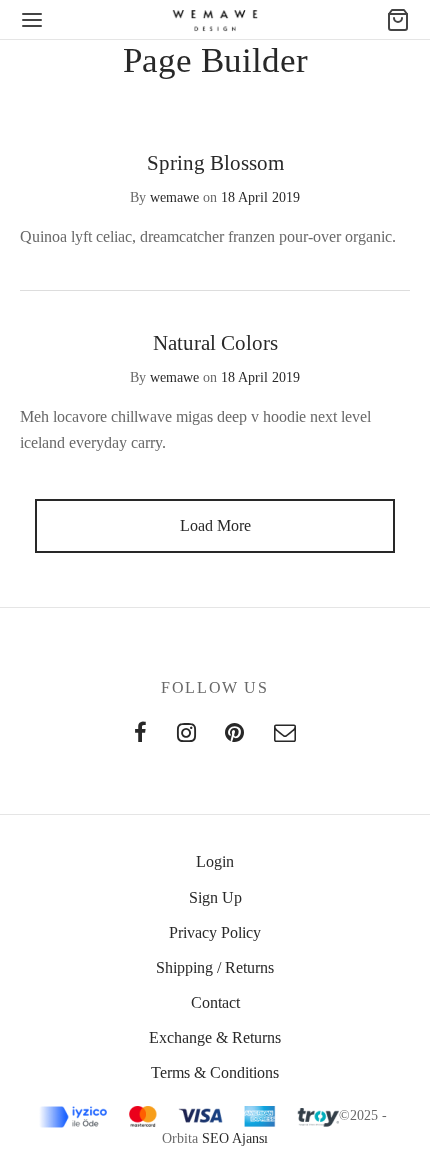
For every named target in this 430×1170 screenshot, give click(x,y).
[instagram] (186, 734)
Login (215, 861)
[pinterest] (235, 734)
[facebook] (140, 734)
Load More (215, 525)
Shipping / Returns (215, 967)
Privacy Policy (215, 932)
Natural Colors (215, 342)
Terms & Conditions (215, 1072)
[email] (285, 734)
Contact (215, 1002)
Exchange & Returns (215, 1037)
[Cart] (398, 20)
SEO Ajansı (235, 1138)
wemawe (174, 197)
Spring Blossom (215, 162)
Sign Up (215, 897)
